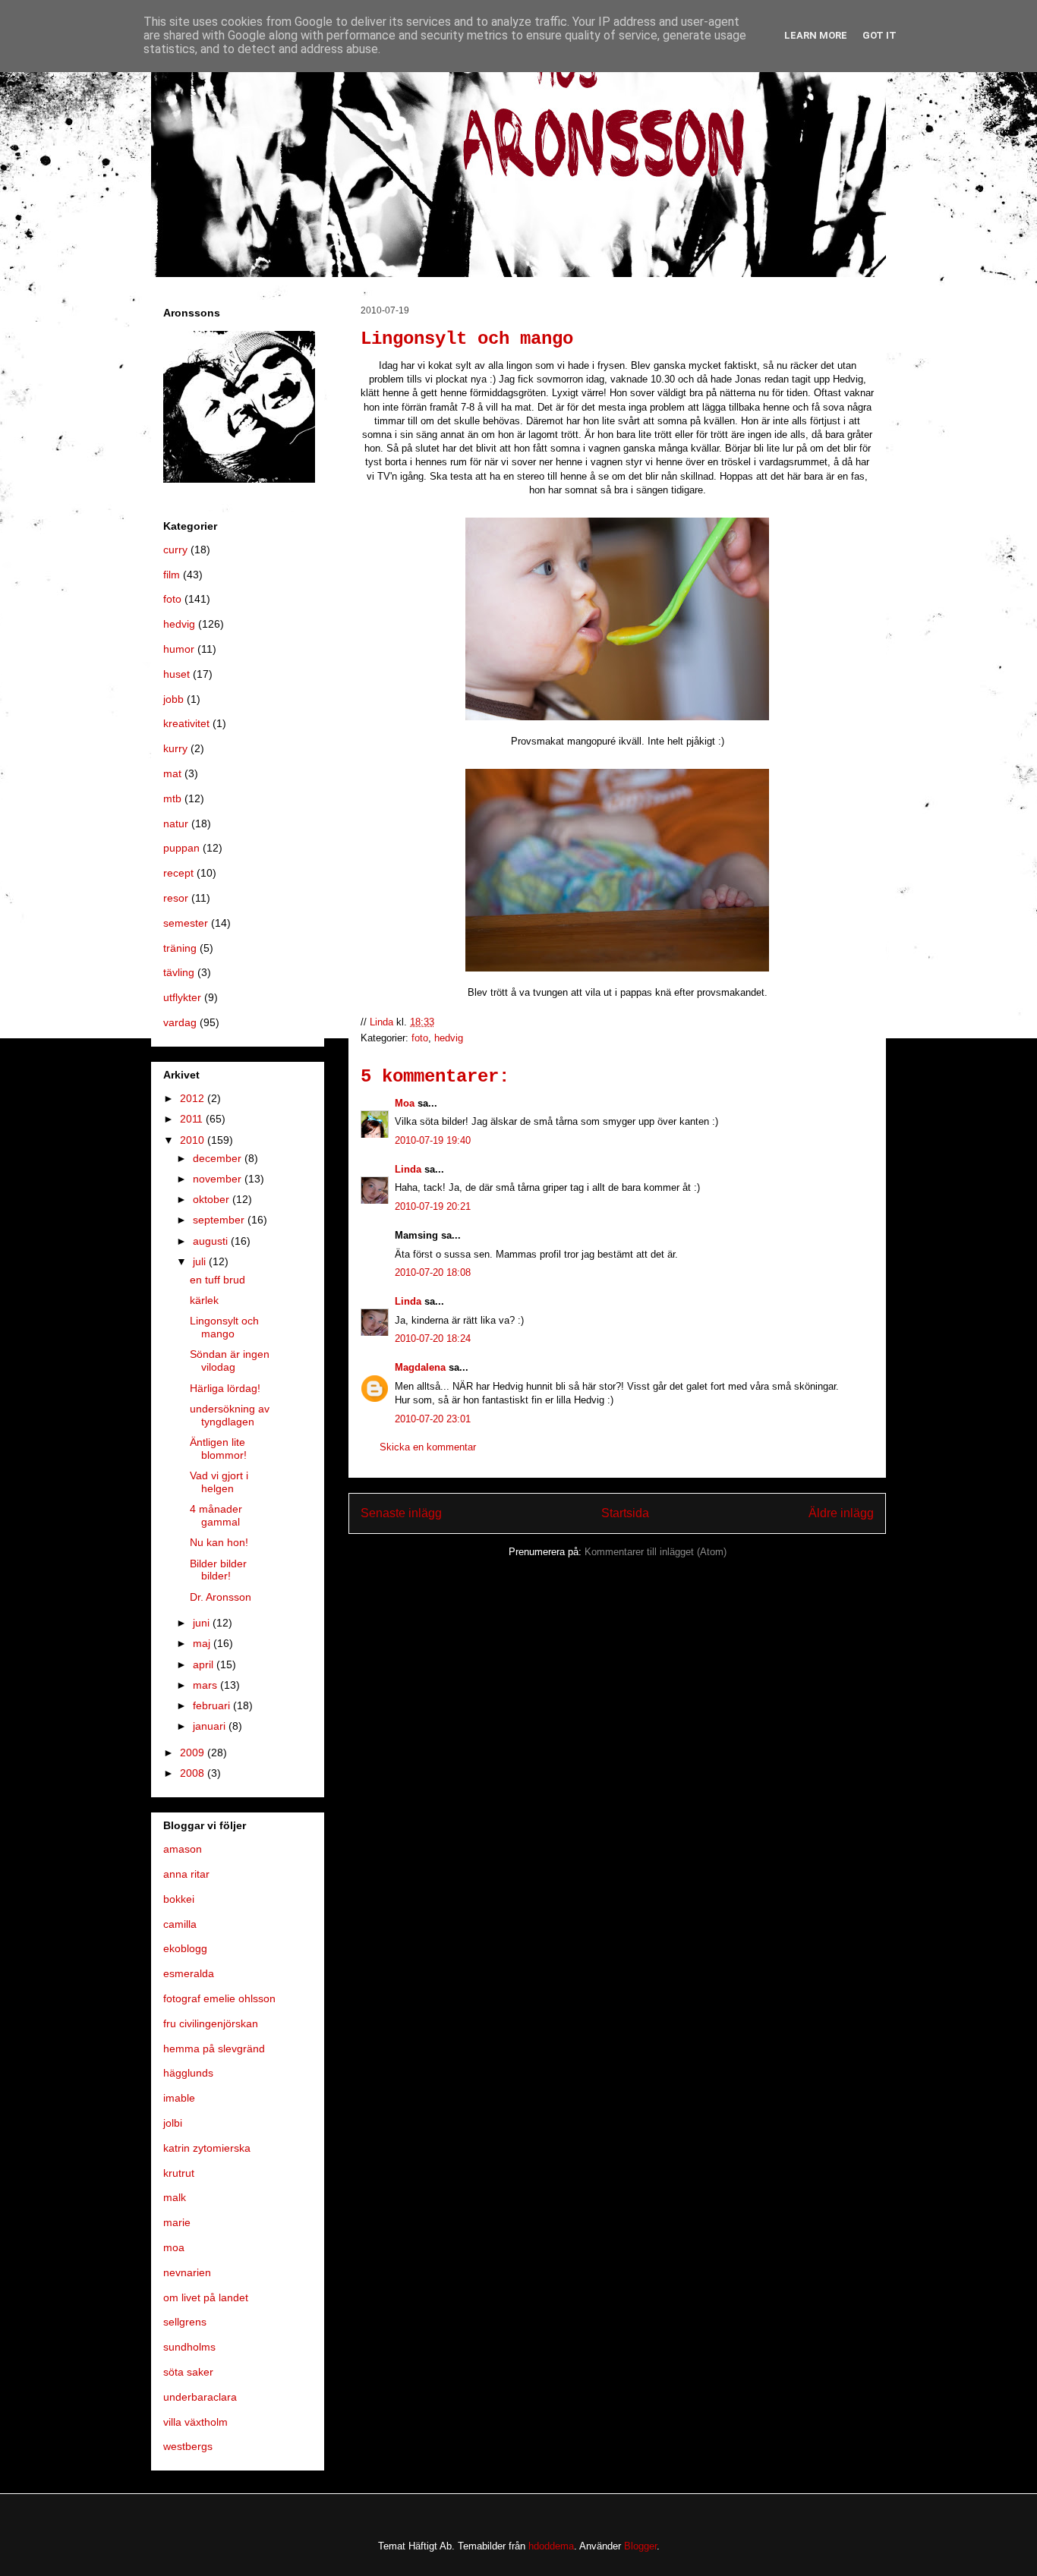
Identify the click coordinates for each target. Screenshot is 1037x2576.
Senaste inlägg (401, 1513)
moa (174, 2247)
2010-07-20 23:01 (433, 1419)
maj (203, 1643)
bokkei (179, 1899)
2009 (194, 1752)
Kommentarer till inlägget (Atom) (656, 1552)
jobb (173, 699)
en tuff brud (217, 1280)
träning (180, 948)
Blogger (640, 2546)
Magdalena (420, 1367)
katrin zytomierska (207, 2148)
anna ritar (186, 1874)
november (219, 1179)
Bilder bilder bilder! (218, 1570)
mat (172, 773)
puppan (181, 848)
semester (186, 923)
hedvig (449, 1038)
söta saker (188, 2372)
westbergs (188, 2446)
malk (175, 2197)
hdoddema (551, 2546)
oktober (213, 1199)
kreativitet (186, 723)
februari (213, 1705)
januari (211, 1726)
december (219, 1158)
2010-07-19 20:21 (433, 1206)
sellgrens (185, 2322)
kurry (175, 748)
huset (177, 674)
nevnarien (187, 2272)
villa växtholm (195, 2422)
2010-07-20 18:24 (433, 1338)
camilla (180, 1924)
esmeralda (189, 1973)
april (205, 1664)
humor (179, 649)
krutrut (179, 2173)
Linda (408, 1169)
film (172, 575)
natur (176, 824)
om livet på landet (206, 2297)
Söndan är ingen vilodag (230, 1360)
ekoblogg (185, 1948)
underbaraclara (200, 2397)
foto (420, 1038)
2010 (194, 1140)
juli (201, 1261)
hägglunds (188, 2073)
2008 (194, 1773)
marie (177, 2222)
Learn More (816, 35)
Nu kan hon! (219, 1542)
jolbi (173, 2123)
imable (179, 2098)
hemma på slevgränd (214, 2049)
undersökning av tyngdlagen (230, 1415)
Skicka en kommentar (428, 1447)
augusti (212, 1241)
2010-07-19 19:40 (433, 1140)
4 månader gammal (216, 1515)
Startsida (625, 1513)
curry (175, 550)
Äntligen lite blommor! (218, 1449)
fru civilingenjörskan (211, 2023)
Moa (405, 1103)
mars (206, 1685)
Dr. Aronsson (221, 1597)
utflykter (182, 997)
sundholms (189, 2347)
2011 (193, 1119)
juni (203, 1623)
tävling (179, 972)
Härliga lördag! (225, 1388)
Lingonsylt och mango (224, 1327)
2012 (194, 1098)
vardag (180, 1022)
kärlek (204, 1300)
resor (176, 898)
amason (183, 1849)
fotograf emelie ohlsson (219, 1998)
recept (178, 873)
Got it (879, 35)
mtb (172, 798)
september (220, 1220)
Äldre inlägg (841, 1513)
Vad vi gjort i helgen (219, 1482)
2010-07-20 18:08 (433, 1272)
